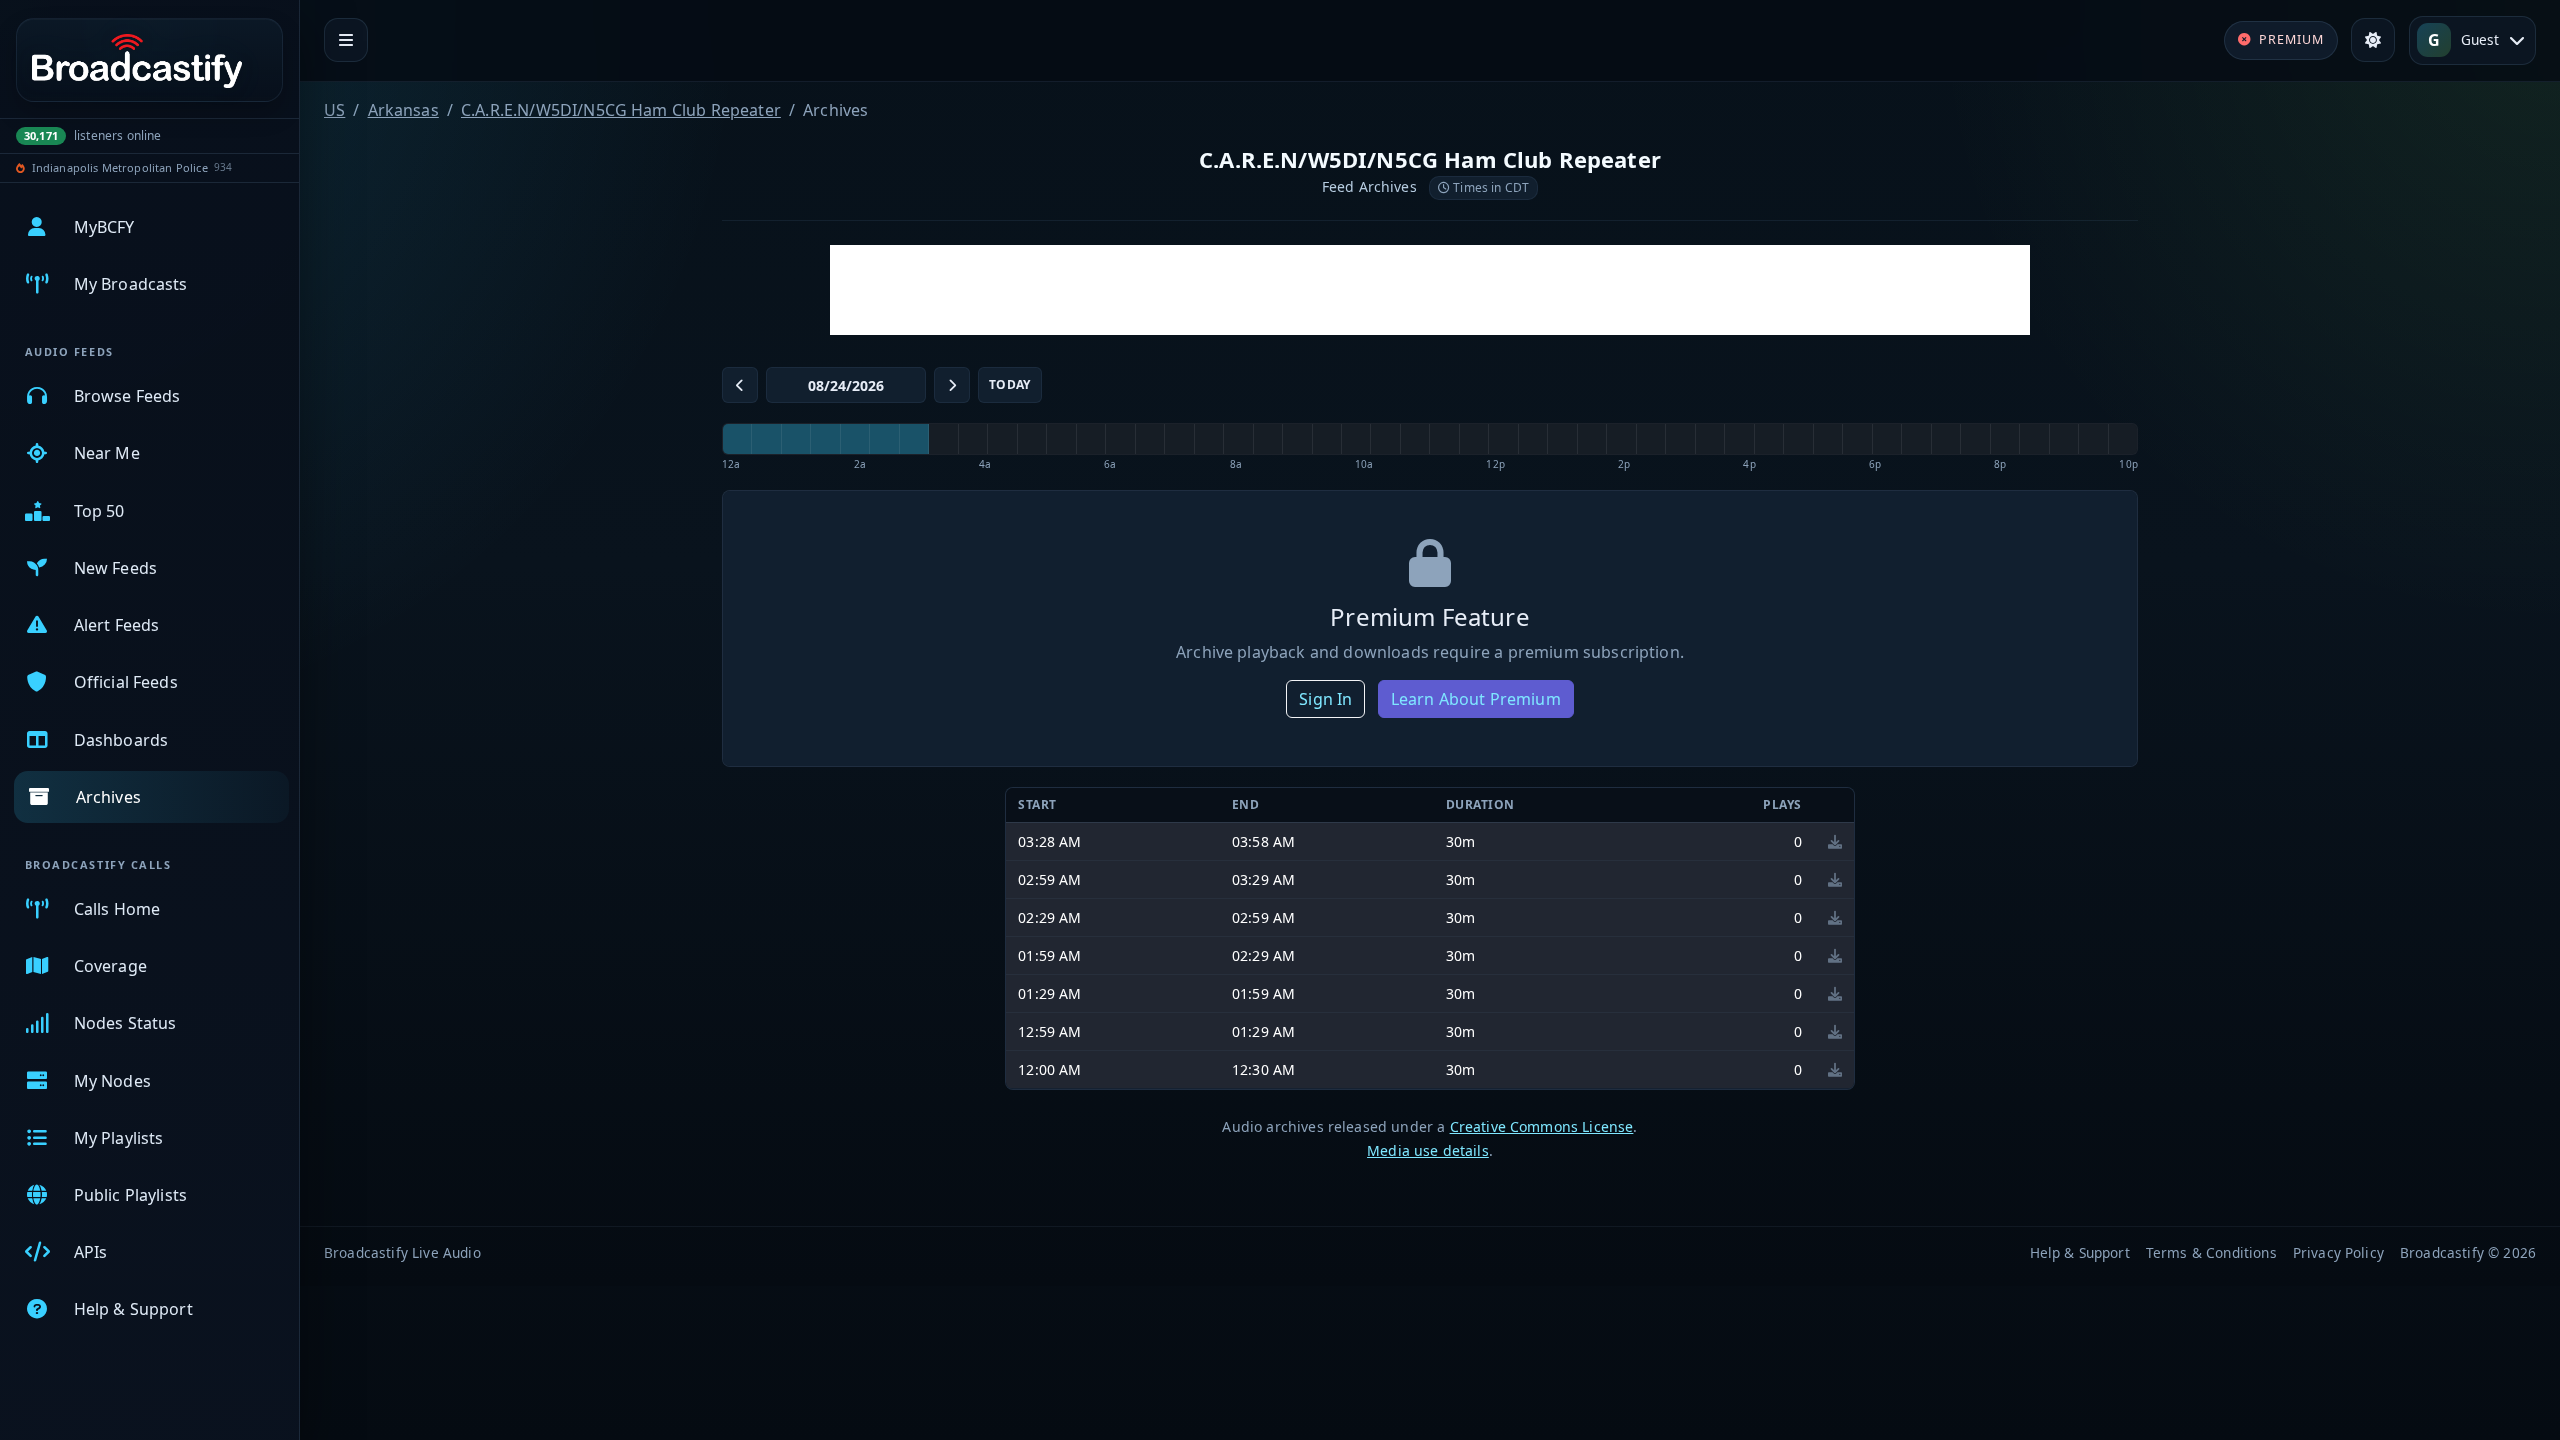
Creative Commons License (1542, 1126)
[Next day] (952, 385)
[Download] (1835, 841)
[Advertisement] (1430, 290)
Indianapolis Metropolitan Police (120, 167)
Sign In (1325, 699)
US (334, 110)
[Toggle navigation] (346, 40)
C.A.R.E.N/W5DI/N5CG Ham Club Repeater (621, 110)
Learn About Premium (1476, 699)
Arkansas (403, 110)
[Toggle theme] (2373, 40)
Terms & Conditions (2211, 1252)
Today (1010, 384)
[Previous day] (740, 385)
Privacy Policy (2338, 1252)
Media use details (1428, 1150)
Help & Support (2080, 1252)
